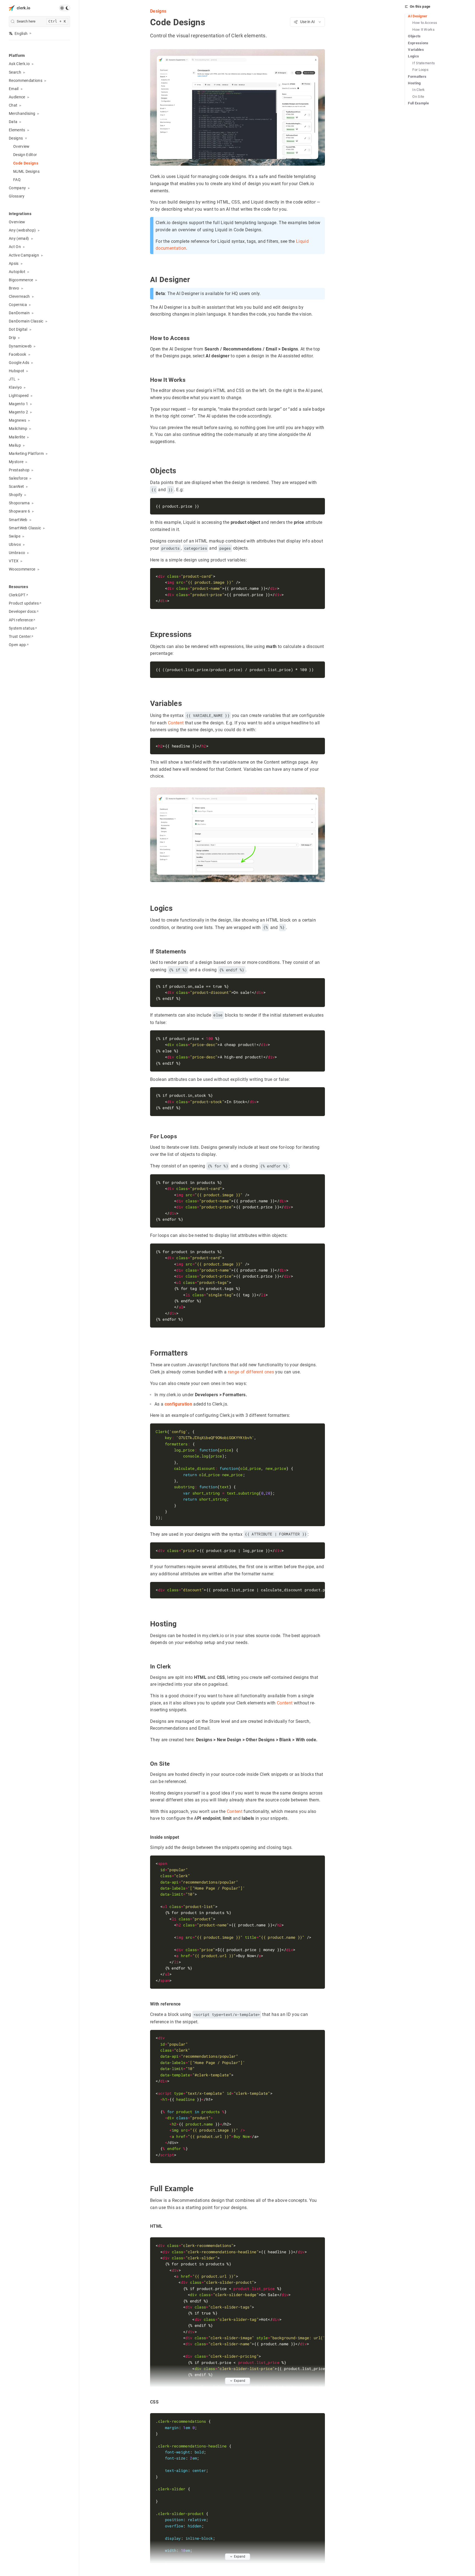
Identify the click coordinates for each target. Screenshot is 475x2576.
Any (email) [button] (19, 238)
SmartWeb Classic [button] (25, 528)
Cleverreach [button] (19, 296)
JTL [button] (12, 379)
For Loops (420, 70)
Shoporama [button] (19, 503)
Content (176, 723)
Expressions (418, 43)
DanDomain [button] (19, 313)
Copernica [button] (18, 305)
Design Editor (25, 155)
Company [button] (17, 188)
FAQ (17, 180)
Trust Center (20, 636)
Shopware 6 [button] (19, 511)
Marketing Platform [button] (26, 454)
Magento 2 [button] (18, 412)
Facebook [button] (18, 354)
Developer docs (22, 611)
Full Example (418, 103)
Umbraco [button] (17, 553)
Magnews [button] (17, 420)
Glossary (17, 196)
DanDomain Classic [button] (26, 321)
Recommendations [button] (26, 80)
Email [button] (14, 89)
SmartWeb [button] (18, 520)
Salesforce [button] (18, 478)
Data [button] (13, 122)
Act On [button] (15, 247)
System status (22, 628)
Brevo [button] (14, 288)
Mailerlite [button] (17, 437)
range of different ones (251, 1372)
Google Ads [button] (19, 363)
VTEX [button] (14, 561)
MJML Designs (26, 171)
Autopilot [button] (17, 272)
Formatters (417, 76)
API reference (21, 620)
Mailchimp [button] (18, 429)
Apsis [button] (14, 263)
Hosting (414, 83)
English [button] (21, 34)
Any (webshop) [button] (22, 230)
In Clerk (419, 90)
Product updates (24, 603)
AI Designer (418, 16)
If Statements (424, 63)
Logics (413, 56)
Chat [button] (13, 105)
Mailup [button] (15, 445)
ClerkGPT (17, 595)
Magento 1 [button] (18, 404)
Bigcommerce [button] (21, 280)
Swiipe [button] (15, 536)
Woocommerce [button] (22, 569)
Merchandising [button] (22, 113)
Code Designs (26, 163)
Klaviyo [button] (15, 387)
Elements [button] (17, 130)
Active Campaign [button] (24, 255)
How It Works (423, 30)
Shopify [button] (16, 495)
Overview (21, 146)
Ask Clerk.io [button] (19, 64)
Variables (416, 50)
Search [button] (15, 72)
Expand (240, 2381)
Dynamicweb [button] (20, 346)
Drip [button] (12, 338)
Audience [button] (17, 97)
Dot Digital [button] (18, 329)
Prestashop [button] (19, 470)
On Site (418, 97)
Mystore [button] (16, 462)
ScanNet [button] (16, 486)
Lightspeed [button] (19, 396)
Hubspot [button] (16, 371)
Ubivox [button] (15, 544)
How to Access (425, 23)
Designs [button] (16, 138)
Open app (17, 645)
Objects (414, 36)
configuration (178, 1404)
